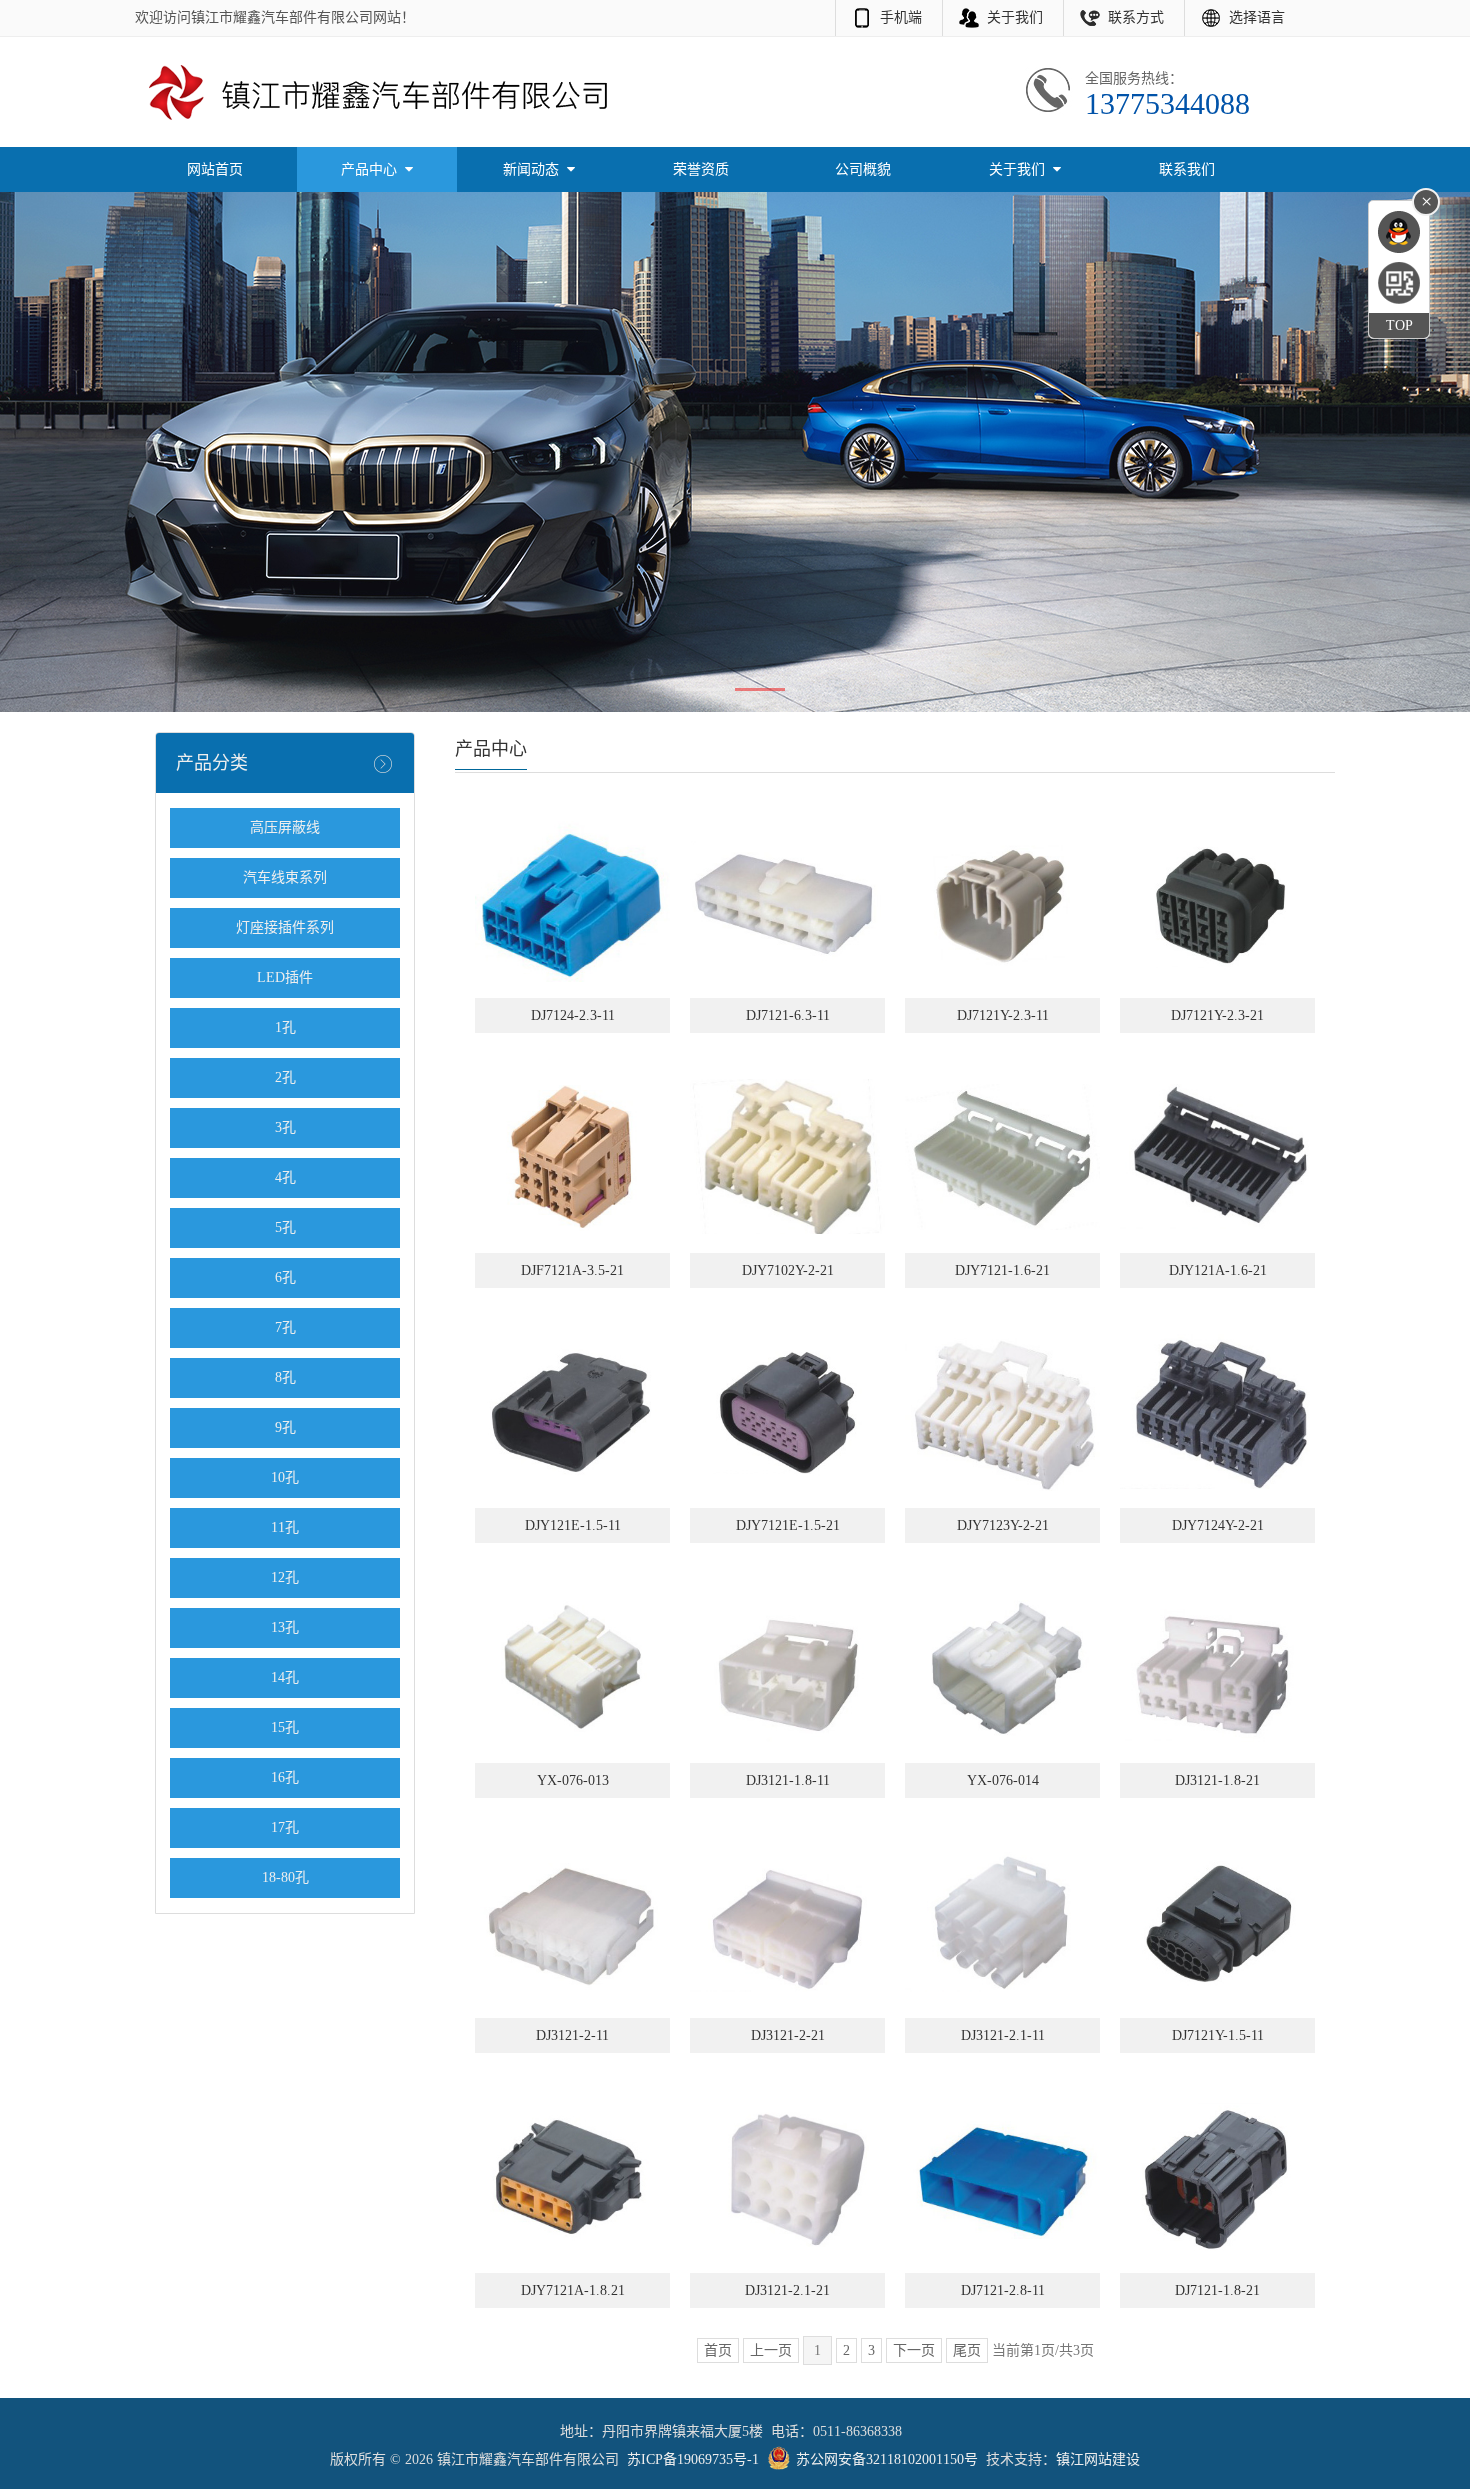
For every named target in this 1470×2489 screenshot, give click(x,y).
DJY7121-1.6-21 (1002, 1270)
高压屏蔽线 (285, 827)
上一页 (771, 2350)
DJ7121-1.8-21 (1217, 2290)
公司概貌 (863, 169)
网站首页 (215, 169)
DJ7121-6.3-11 (788, 1015)
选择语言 (1257, 17)
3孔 (285, 1127)
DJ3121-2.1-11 (1003, 2035)
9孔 (285, 1427)
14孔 (285, 1677)
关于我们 (1015, 17)
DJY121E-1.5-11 (573, 1525)
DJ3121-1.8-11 (788, 1780)
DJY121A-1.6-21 (1218, 1270)
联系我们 (1187, 169)
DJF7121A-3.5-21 (572, 1270)
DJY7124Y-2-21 (1218, 1525)
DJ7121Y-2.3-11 (1003, 1015)
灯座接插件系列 (285, 927)
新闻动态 (533, 169)
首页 (718, 2350)
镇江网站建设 (1098, 2459)
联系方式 (1136, 17)
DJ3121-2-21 (788, 2035)
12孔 (285, 1577)
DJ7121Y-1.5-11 (1218, 2035)
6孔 (285, 1277)
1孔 (285, 1027)
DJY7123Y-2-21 (1003, 1525)
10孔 (285, 1477)
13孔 (285, 1627)
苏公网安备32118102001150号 (887, 2459)
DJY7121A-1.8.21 (573, 2290)
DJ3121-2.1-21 (787, 2290)
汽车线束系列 (285, 877)
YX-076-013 (573, 1780)
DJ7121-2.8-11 (1003, 2290)
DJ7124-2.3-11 (573, 1015)
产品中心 (371, 169)
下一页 (914, 2350)
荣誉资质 (701, 169)
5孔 (285, 1227)
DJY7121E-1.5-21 (788, 1525)
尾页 (967, 2350)
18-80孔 (285, 1877)
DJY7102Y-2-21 (788, 1270)
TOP (1399, 325)
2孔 (285, 1077)
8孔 (285, 1377)
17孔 (285, 1827)
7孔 (285, 1327)
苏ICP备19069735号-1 (693, 2459)
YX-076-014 (1003, 1780)
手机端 (901, 17)
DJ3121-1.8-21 (1217, 1780)
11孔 (285, 1527)
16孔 (285, 1777)
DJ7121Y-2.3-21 (1217, 1015)
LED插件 (285, 977)
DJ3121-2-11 (572, 2035)
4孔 (285, 1177)
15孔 (285, 1727)
